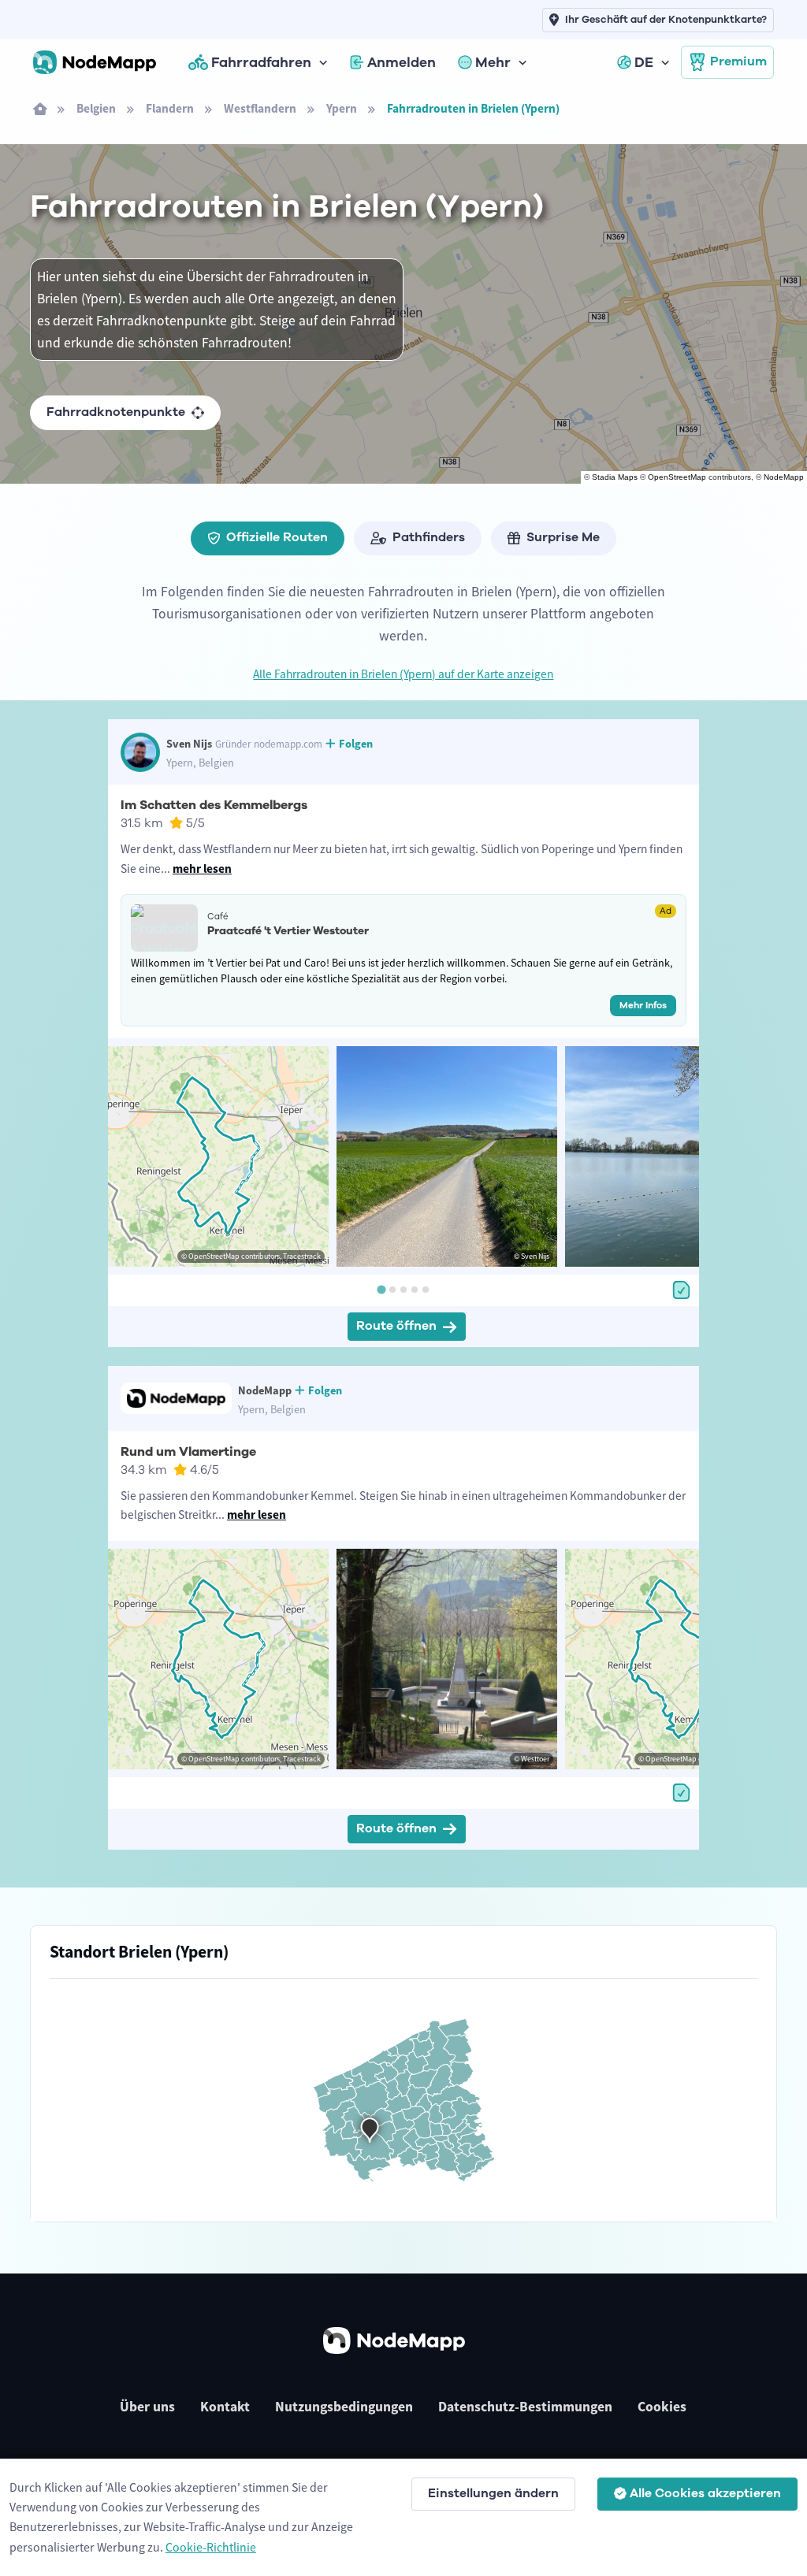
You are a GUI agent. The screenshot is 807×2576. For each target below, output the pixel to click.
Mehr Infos (643, 1005)
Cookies (662, 2407)
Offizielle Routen (277, 537)
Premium (738, 61)
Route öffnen (396, 1326)
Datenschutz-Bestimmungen (525, 2407)
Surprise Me (563, 537)
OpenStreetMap (677, 477)
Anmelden (402, 62)
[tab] (381, 1290)
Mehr (493, 62)
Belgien (96, 108)
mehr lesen (202, 869)
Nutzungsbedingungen (344, 2407)
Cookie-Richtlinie (211, 2547)
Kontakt (225, 2407)
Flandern (170, 108)
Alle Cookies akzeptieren (705, 2493)
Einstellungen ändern (493, 2493)
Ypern (342, 108)
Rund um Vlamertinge (188, 1452)
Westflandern (260, 108)
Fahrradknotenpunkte (116, 412)
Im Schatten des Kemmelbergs (214, 805)
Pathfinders (429, 537)
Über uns (147, 2407)
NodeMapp (784, 477)
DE (644, 62)
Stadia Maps (615, 477)
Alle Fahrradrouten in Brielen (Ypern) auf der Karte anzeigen (403, 674)
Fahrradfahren (261, 62)
